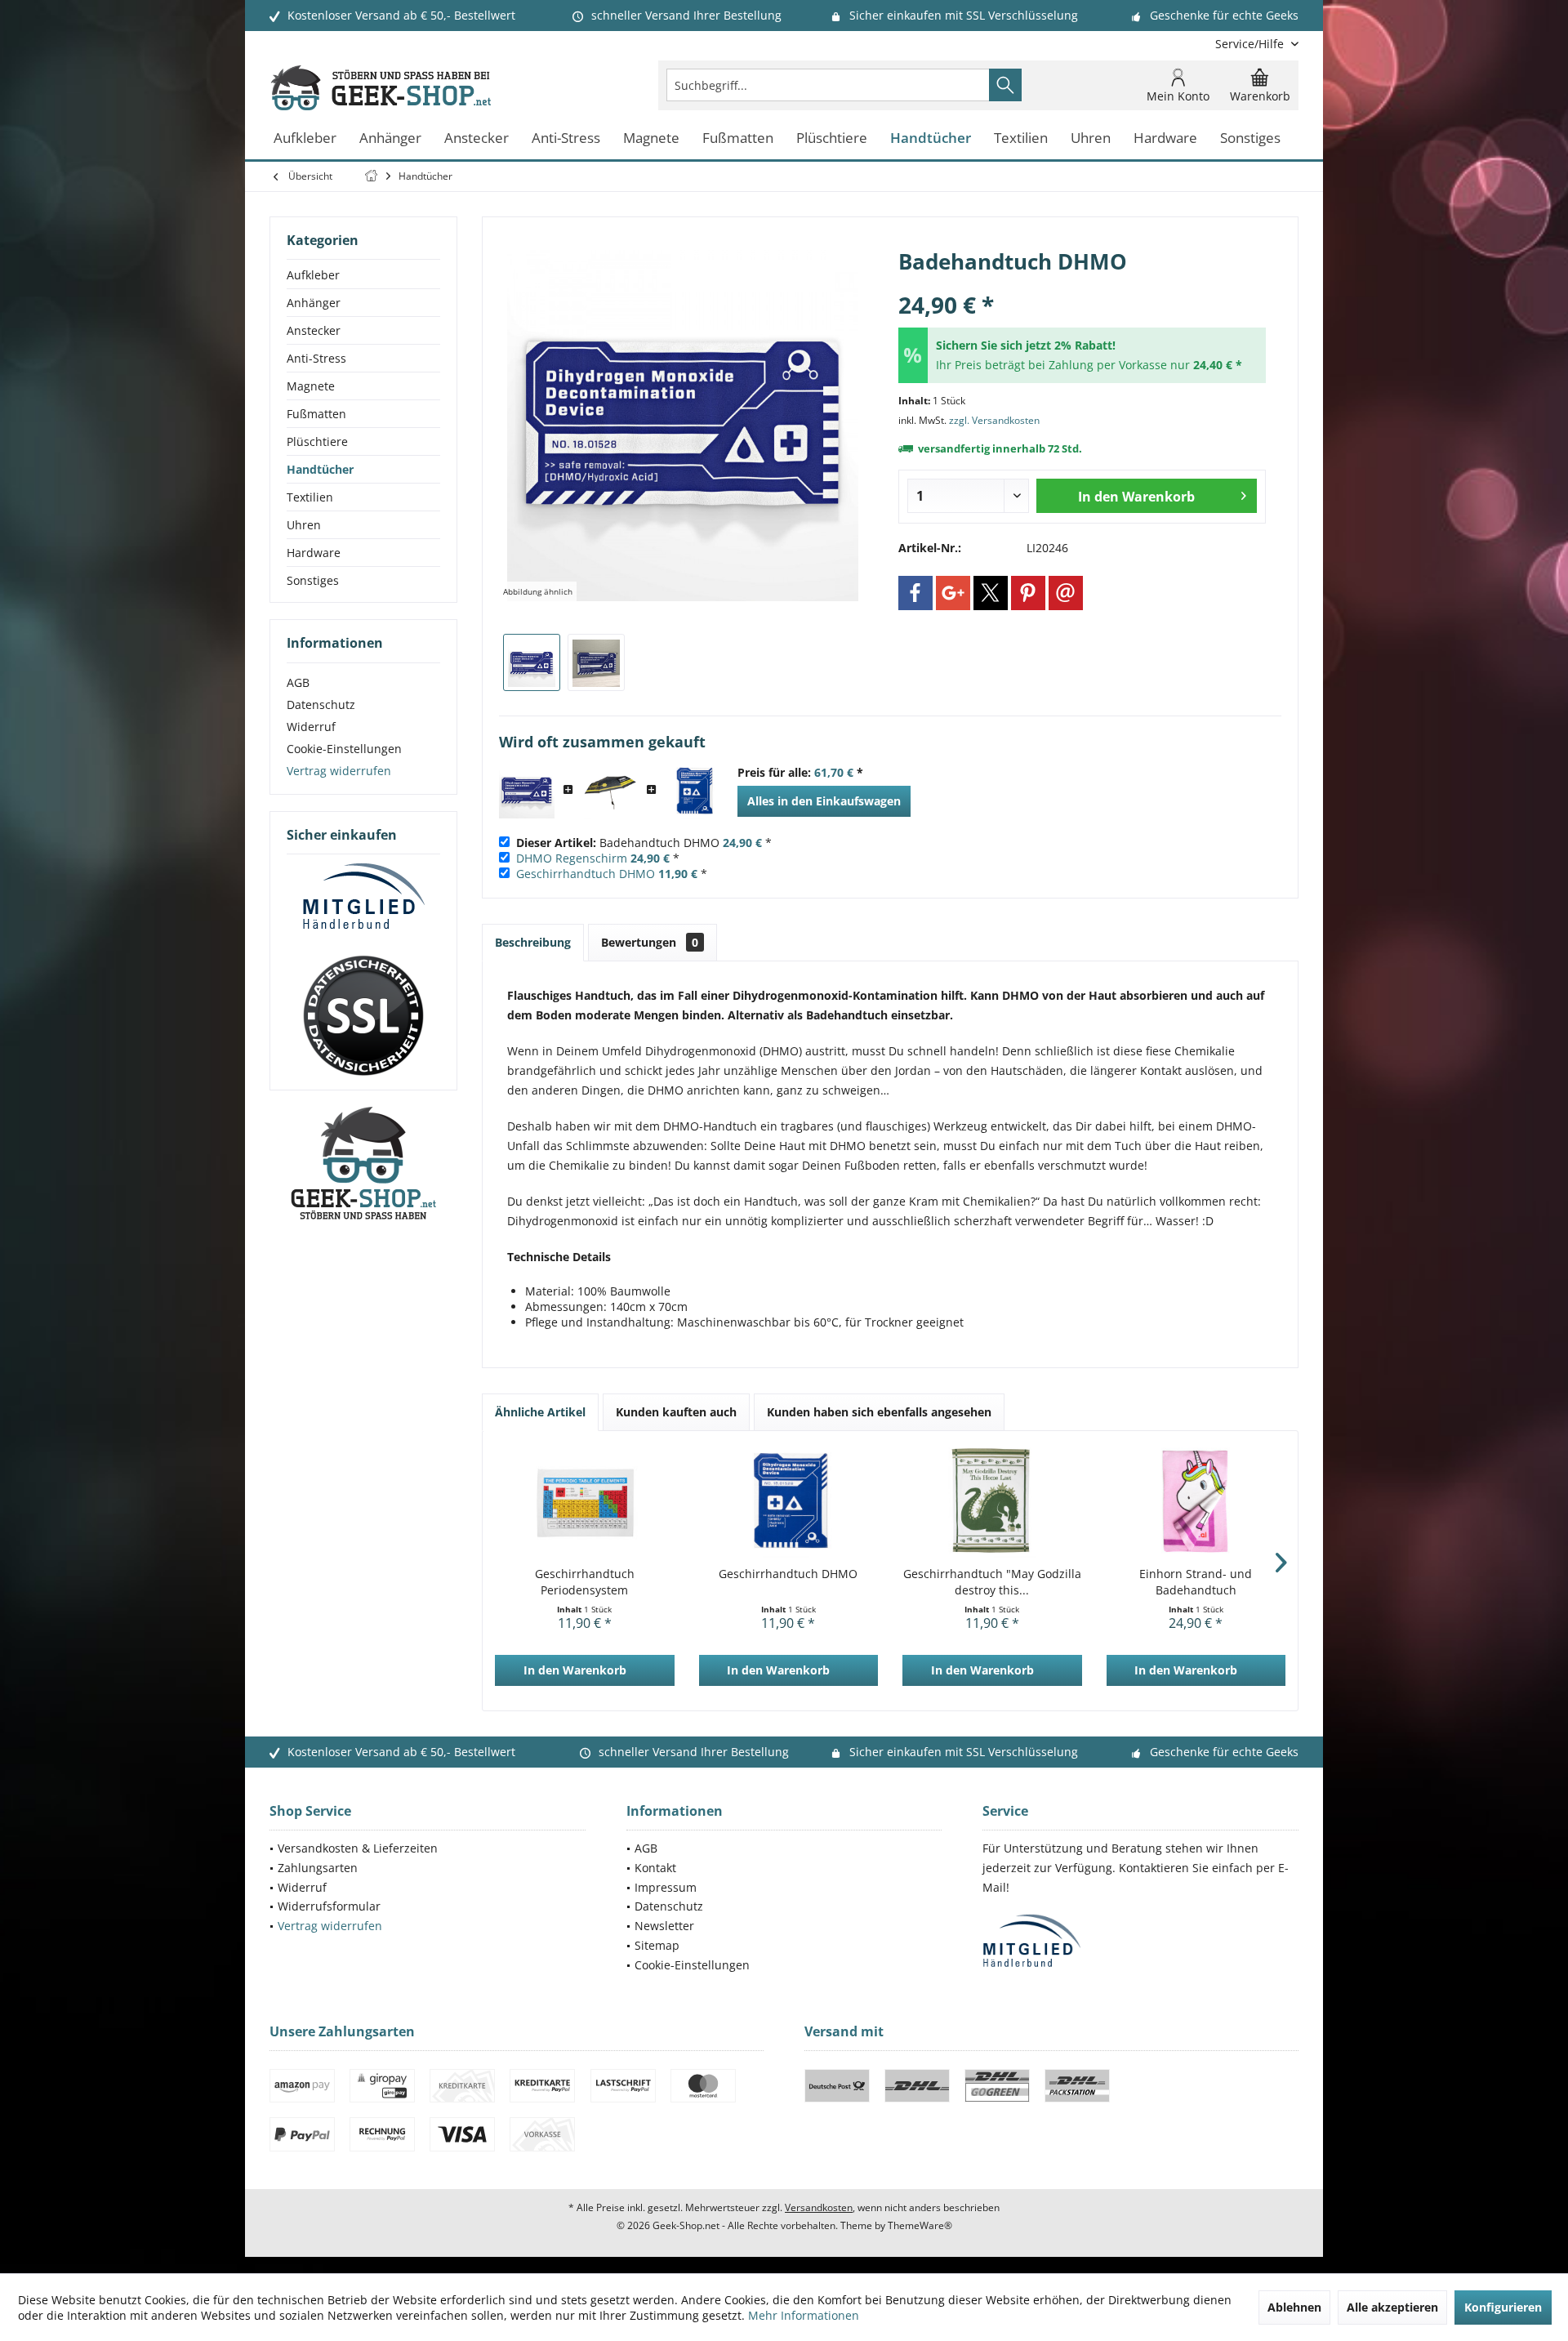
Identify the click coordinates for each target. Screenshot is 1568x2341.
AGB (298, 682)
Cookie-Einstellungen (344, 749)
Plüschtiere (317, 441)
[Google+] (953, 593)
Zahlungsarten (318, 1868)
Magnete (311, 386)
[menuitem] (1251, 44)
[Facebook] (915, 593)
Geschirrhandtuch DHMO (586, 874)
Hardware (314, 553)
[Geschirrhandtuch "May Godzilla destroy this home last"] (992, 1500)
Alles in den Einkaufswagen (824, 801)
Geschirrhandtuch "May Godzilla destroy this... (992, 1582)
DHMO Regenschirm (572, 858)
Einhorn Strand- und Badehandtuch (1196, 1582)
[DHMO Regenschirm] (610, 791)
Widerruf (311, 727)
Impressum (666, 1887)
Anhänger (314, 303)
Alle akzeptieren (1392, 2307)
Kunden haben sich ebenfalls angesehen (879, 1412)
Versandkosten (819, 2207)
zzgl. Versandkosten (994, 420)
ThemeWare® (920, 2225)
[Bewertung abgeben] (1082, 283)
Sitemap (657, 1945)
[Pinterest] (1028, 593)
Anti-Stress (316, 358)
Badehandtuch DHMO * (644, 843)
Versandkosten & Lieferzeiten (358, 1848)
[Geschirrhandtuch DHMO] (693, 791)
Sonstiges (313, 580)
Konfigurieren (1503, 2307)
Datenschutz (321, 705)
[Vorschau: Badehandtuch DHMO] (532, 662)
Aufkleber (313, 275)
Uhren (304, 525)
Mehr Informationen (804, 2315)
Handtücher (320, 469)
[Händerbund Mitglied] (363, 897)
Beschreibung (533, 942)
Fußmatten (316, 414)
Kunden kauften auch (676, 1412)
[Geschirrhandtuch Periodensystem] (585, 1500)
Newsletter (664, 1926)
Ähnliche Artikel (540, 1412)
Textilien (310, 497)
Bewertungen (650, 942)
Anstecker (314, 330)
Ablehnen (1294, 2307)
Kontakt (655, 1868)
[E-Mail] (1066, 593)
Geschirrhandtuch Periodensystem (585, 1582)
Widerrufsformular (329, 1906)
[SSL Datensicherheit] (363, 1016)
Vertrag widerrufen (339, 771)
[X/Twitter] (991, 593)
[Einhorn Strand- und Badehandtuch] (1196, 1500)
